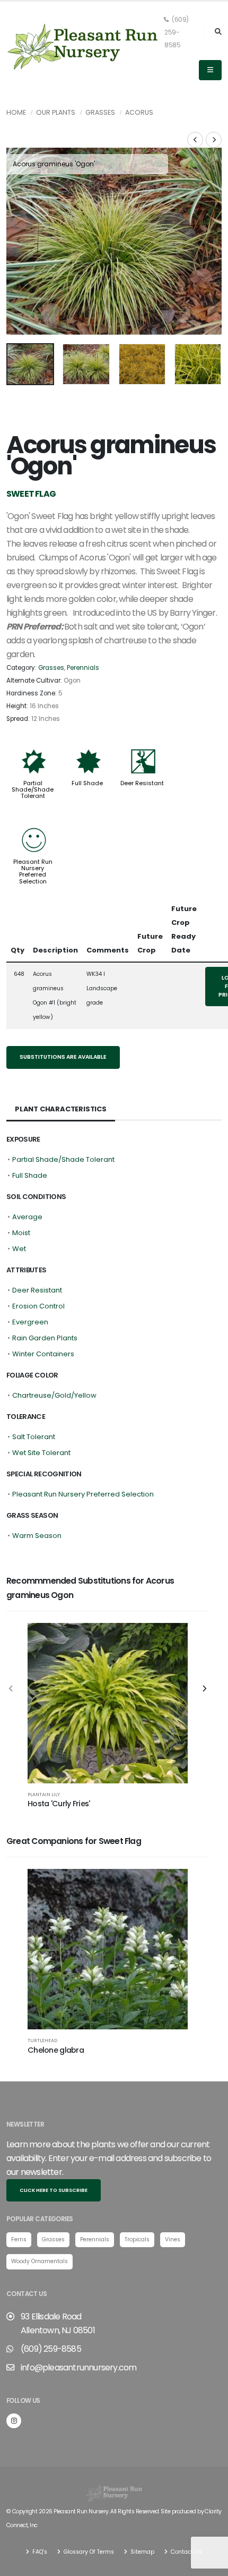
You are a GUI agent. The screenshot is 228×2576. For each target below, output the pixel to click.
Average (27, 1217)
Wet (19, 1249)
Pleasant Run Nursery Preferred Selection (33, 871)
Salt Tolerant (34, 1437)
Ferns (19, 2239)
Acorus (139, 112)
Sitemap (142, 2552)
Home (16, 112)
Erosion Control (38, 1306)
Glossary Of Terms (88, 2552)
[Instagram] (14, 2421)
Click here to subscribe (54, 2190)
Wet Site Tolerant (41, 1453)
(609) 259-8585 (177, 32)
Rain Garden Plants (45, 1338)
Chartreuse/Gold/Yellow (54, 1395)
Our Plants (56, 112)
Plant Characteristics (61, 1109)
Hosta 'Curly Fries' (59, 1804)
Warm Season (37, 1536)
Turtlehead (42, 2040)
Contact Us (186, 2552)
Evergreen (30, 1322)
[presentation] (20, 241)
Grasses (100, 112)
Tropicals (137, 2239)
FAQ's (39, 2552)
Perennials (83, 668)
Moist (21, 1233)
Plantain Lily (44, 1794)
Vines (173, 2239)
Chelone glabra (56, 2050)
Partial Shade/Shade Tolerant (33, 789)
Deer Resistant (142, 783)
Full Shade (87, 783)
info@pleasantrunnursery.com (78, 2367)
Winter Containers (43, 1354)
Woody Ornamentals (40, 2261)
